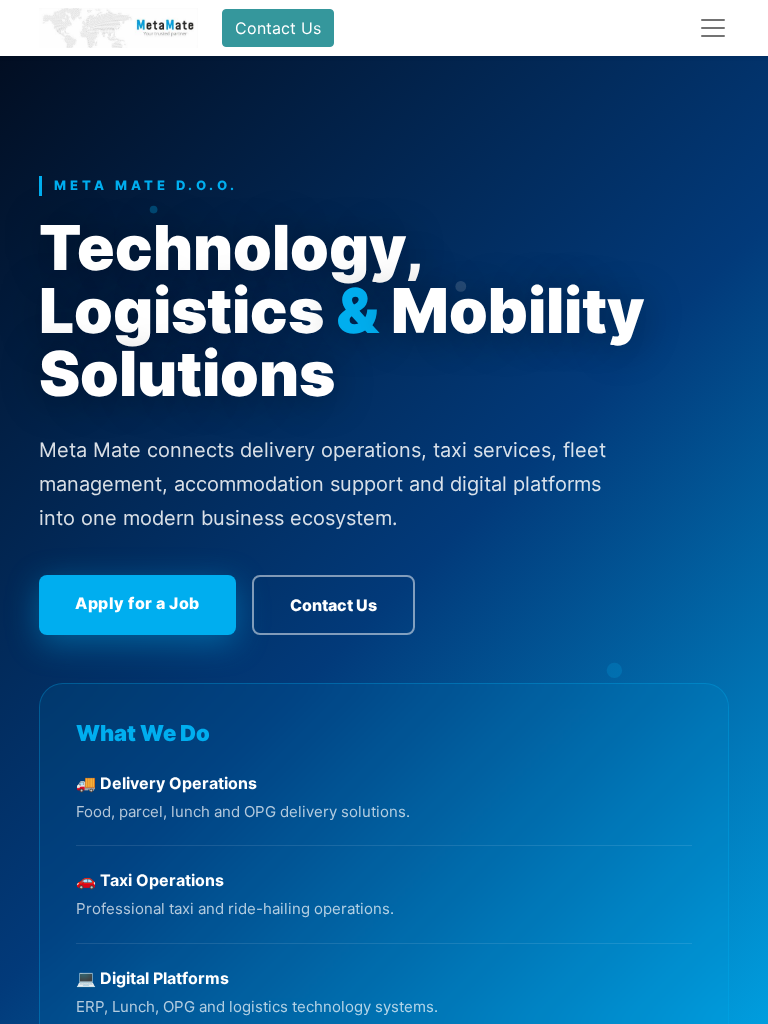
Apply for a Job (137, 603)
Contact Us (278, 28)
